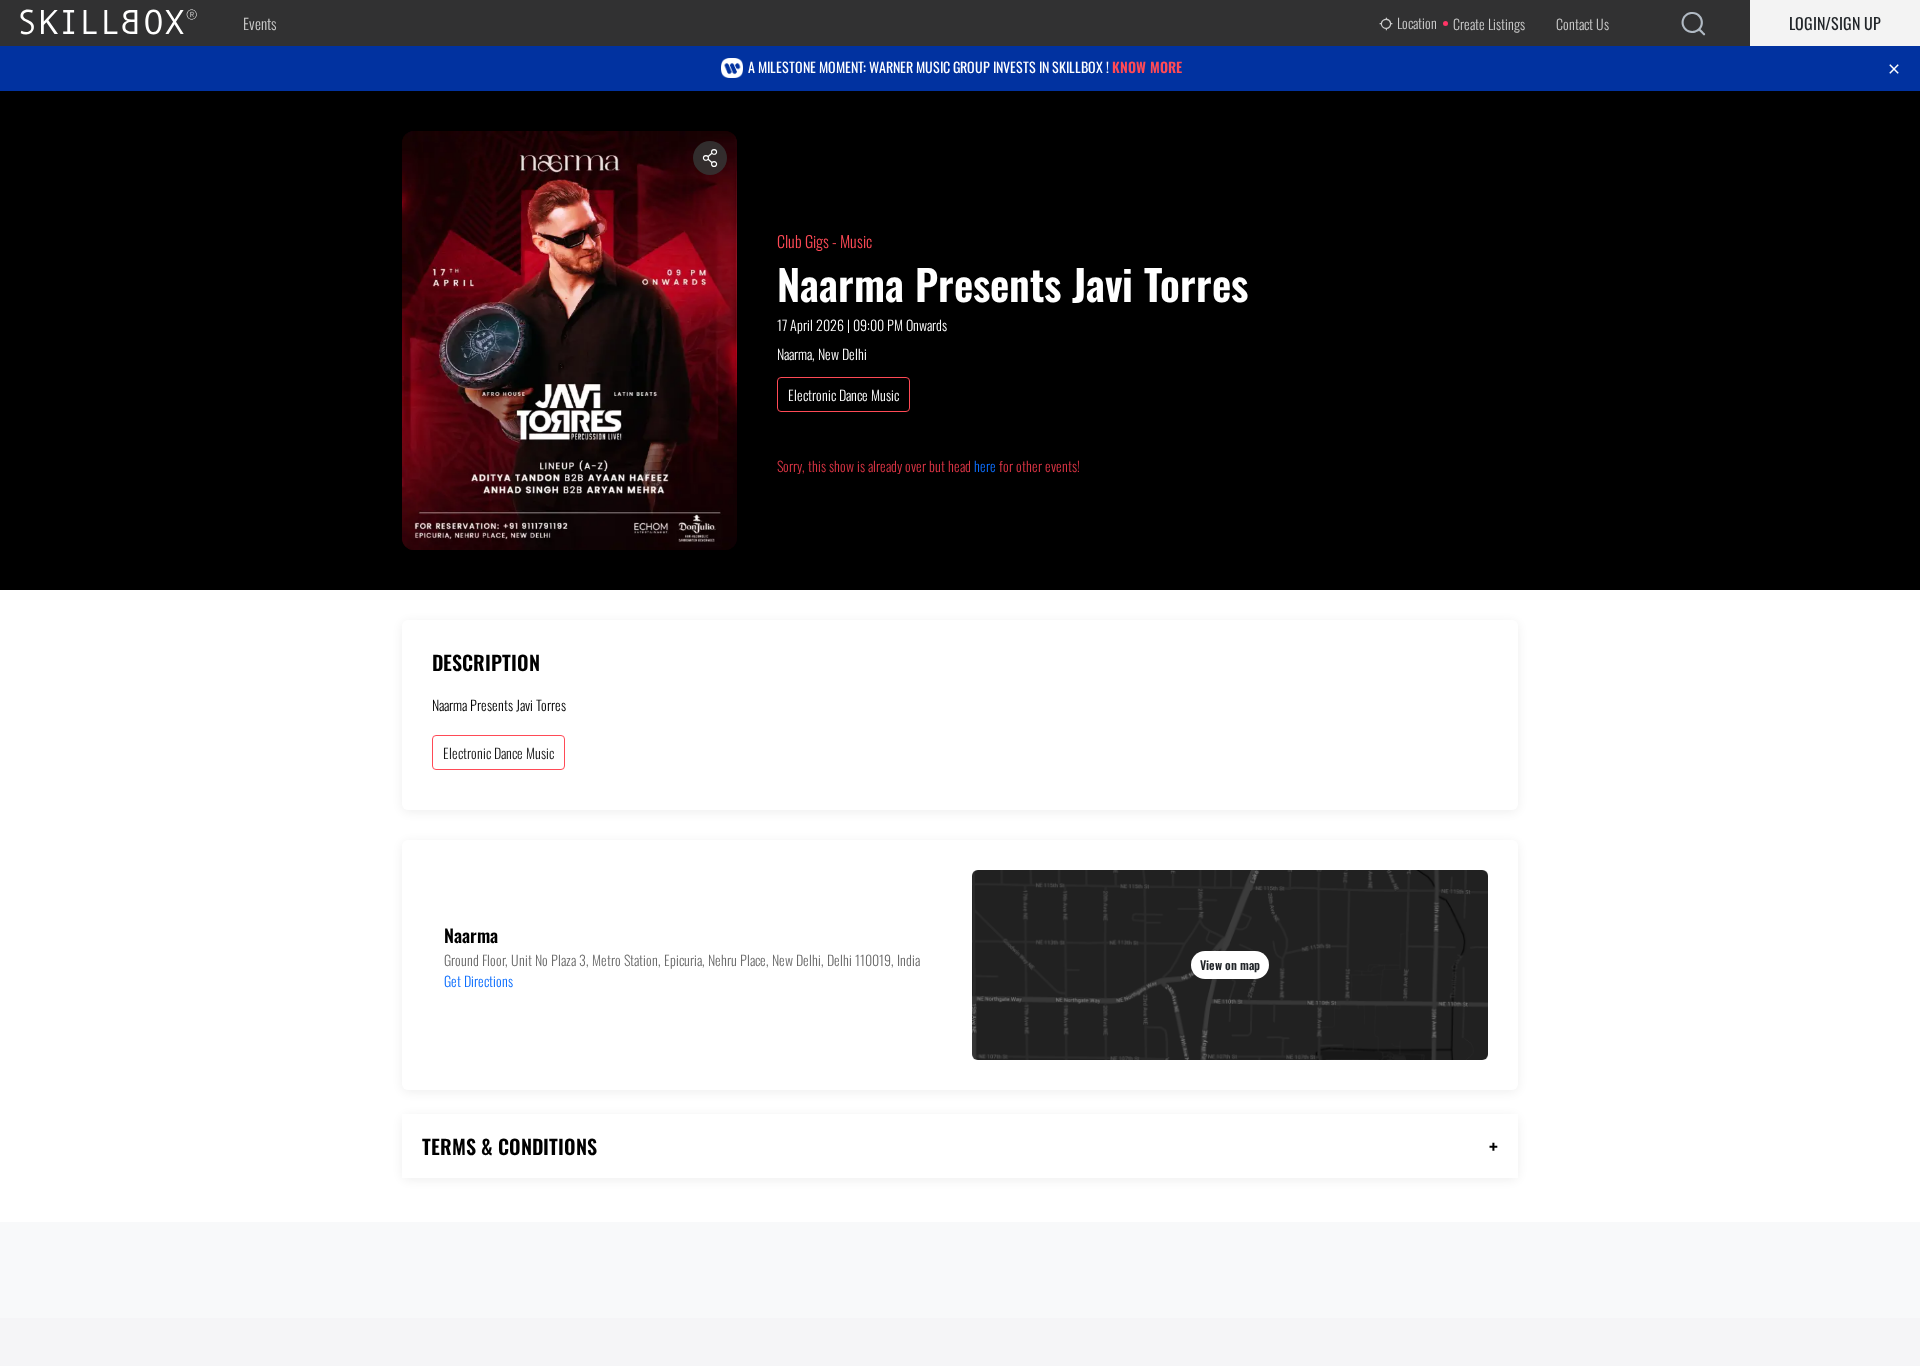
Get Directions (478, 980)
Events (259, 23)
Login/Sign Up (1835, 23)
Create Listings (1489, 23)
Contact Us (1582, 23)
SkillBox (125, 23)
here (985, 465)
